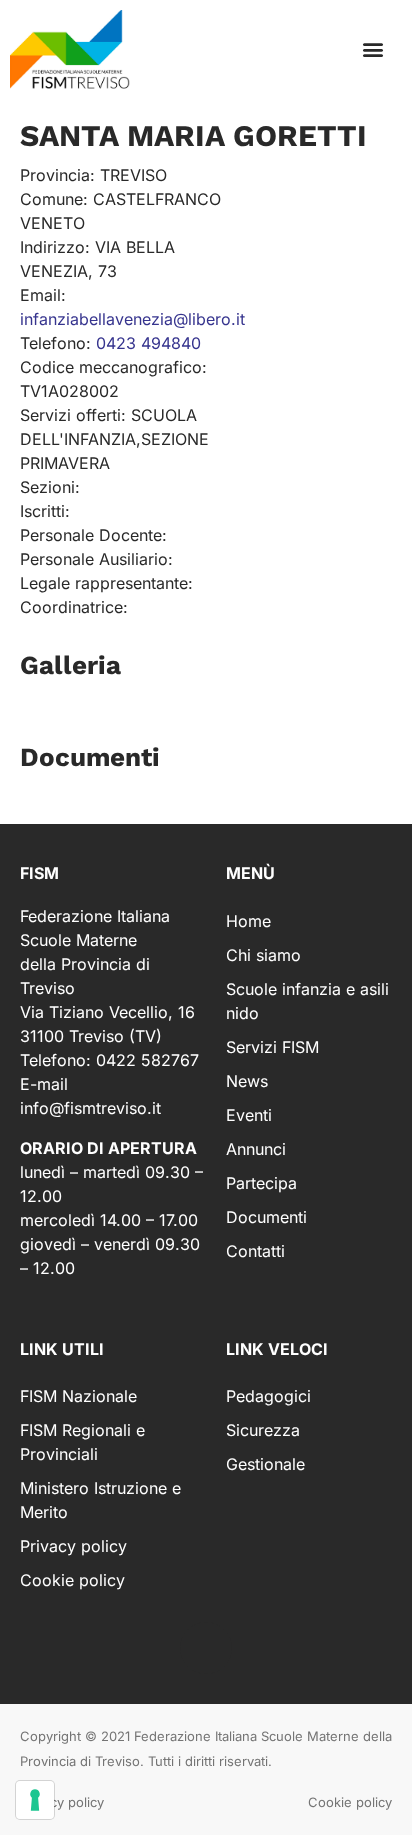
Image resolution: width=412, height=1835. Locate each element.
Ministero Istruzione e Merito (100, 1500)
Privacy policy (73, 1546)
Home (248, 921)
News (247, 1081)
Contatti (255, 1251)
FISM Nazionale (78, 1396)
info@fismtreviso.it (90, 1108)
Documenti (266, 1217)
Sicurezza (263, 1430)
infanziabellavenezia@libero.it (132, 319)
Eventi (249, 1115)
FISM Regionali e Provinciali (82, 1442)
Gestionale (265, 1464)
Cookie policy (72, 1580)
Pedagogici (268, 1396)
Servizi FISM (272, 1047)
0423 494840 (148, 343)
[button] (372, 49)
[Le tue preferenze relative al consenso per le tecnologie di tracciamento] (35, 1800)
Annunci (256, 1149)
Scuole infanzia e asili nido (307, 1001)
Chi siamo (263, 955)
